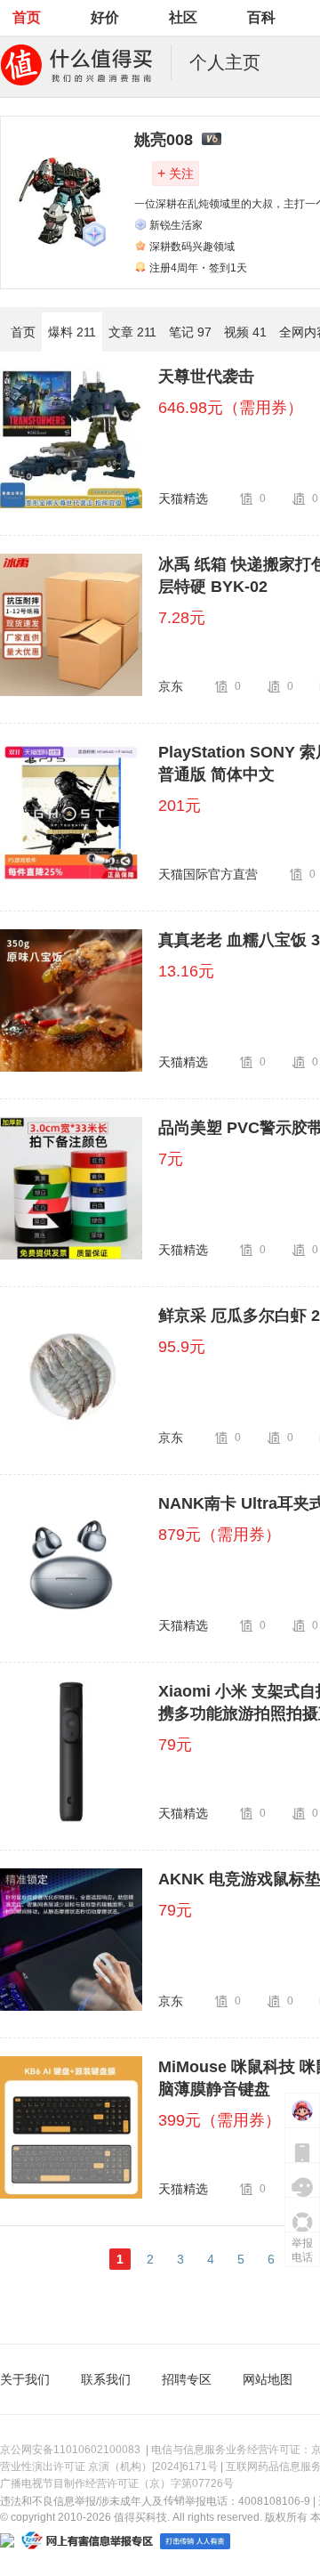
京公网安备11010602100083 (70, 2450)
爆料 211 (72, 332)
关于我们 (25, 2379)
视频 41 (245, 332)
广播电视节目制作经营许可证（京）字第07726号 (117, 2483)
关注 (176, 173)
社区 (183, 17)
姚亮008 (164, 140)
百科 (261, 17)
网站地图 (268, 2379)
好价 (105, 17)
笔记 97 (190, 332)
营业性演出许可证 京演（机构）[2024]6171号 (109, 2467)
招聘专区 (187, 2379)
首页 (27, 17)
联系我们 (106, 2379)
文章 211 (132, 332)
